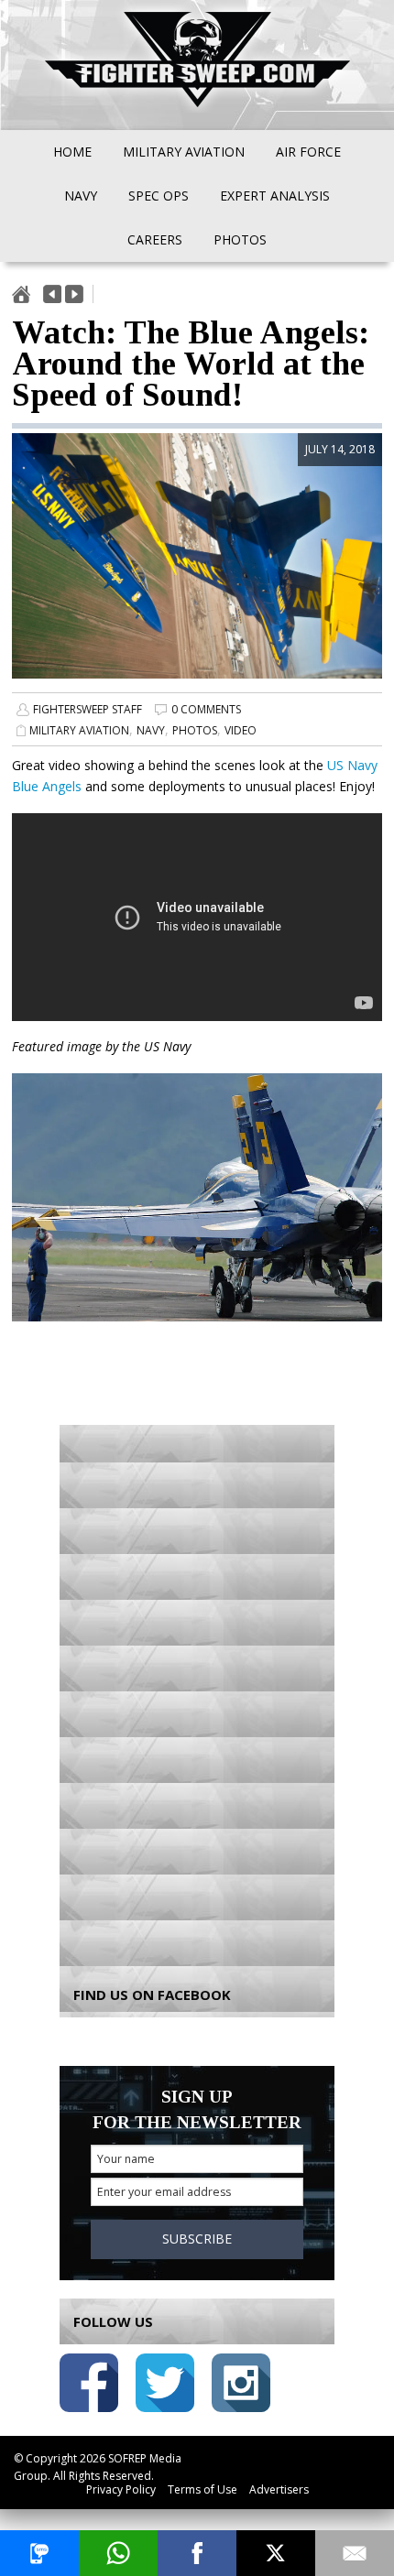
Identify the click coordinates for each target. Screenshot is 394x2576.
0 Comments (206, 709)
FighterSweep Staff (88, 709)
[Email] (355, 2553)
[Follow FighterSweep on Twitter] (165, 2386)
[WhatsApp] (118, 2553)
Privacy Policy (121, 2489)
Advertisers (279, 2489)
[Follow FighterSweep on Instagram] (241, 2386)
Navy (151, 730)
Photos (195, 730)
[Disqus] (197, 1692)
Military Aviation (79, 730)
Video (241, 730)
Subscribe (197, 2239)
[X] (276, 2553)
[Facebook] (197, 2553)
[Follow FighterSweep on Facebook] (89, 2386)
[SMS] (39, 2553)
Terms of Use (202, 2489)
